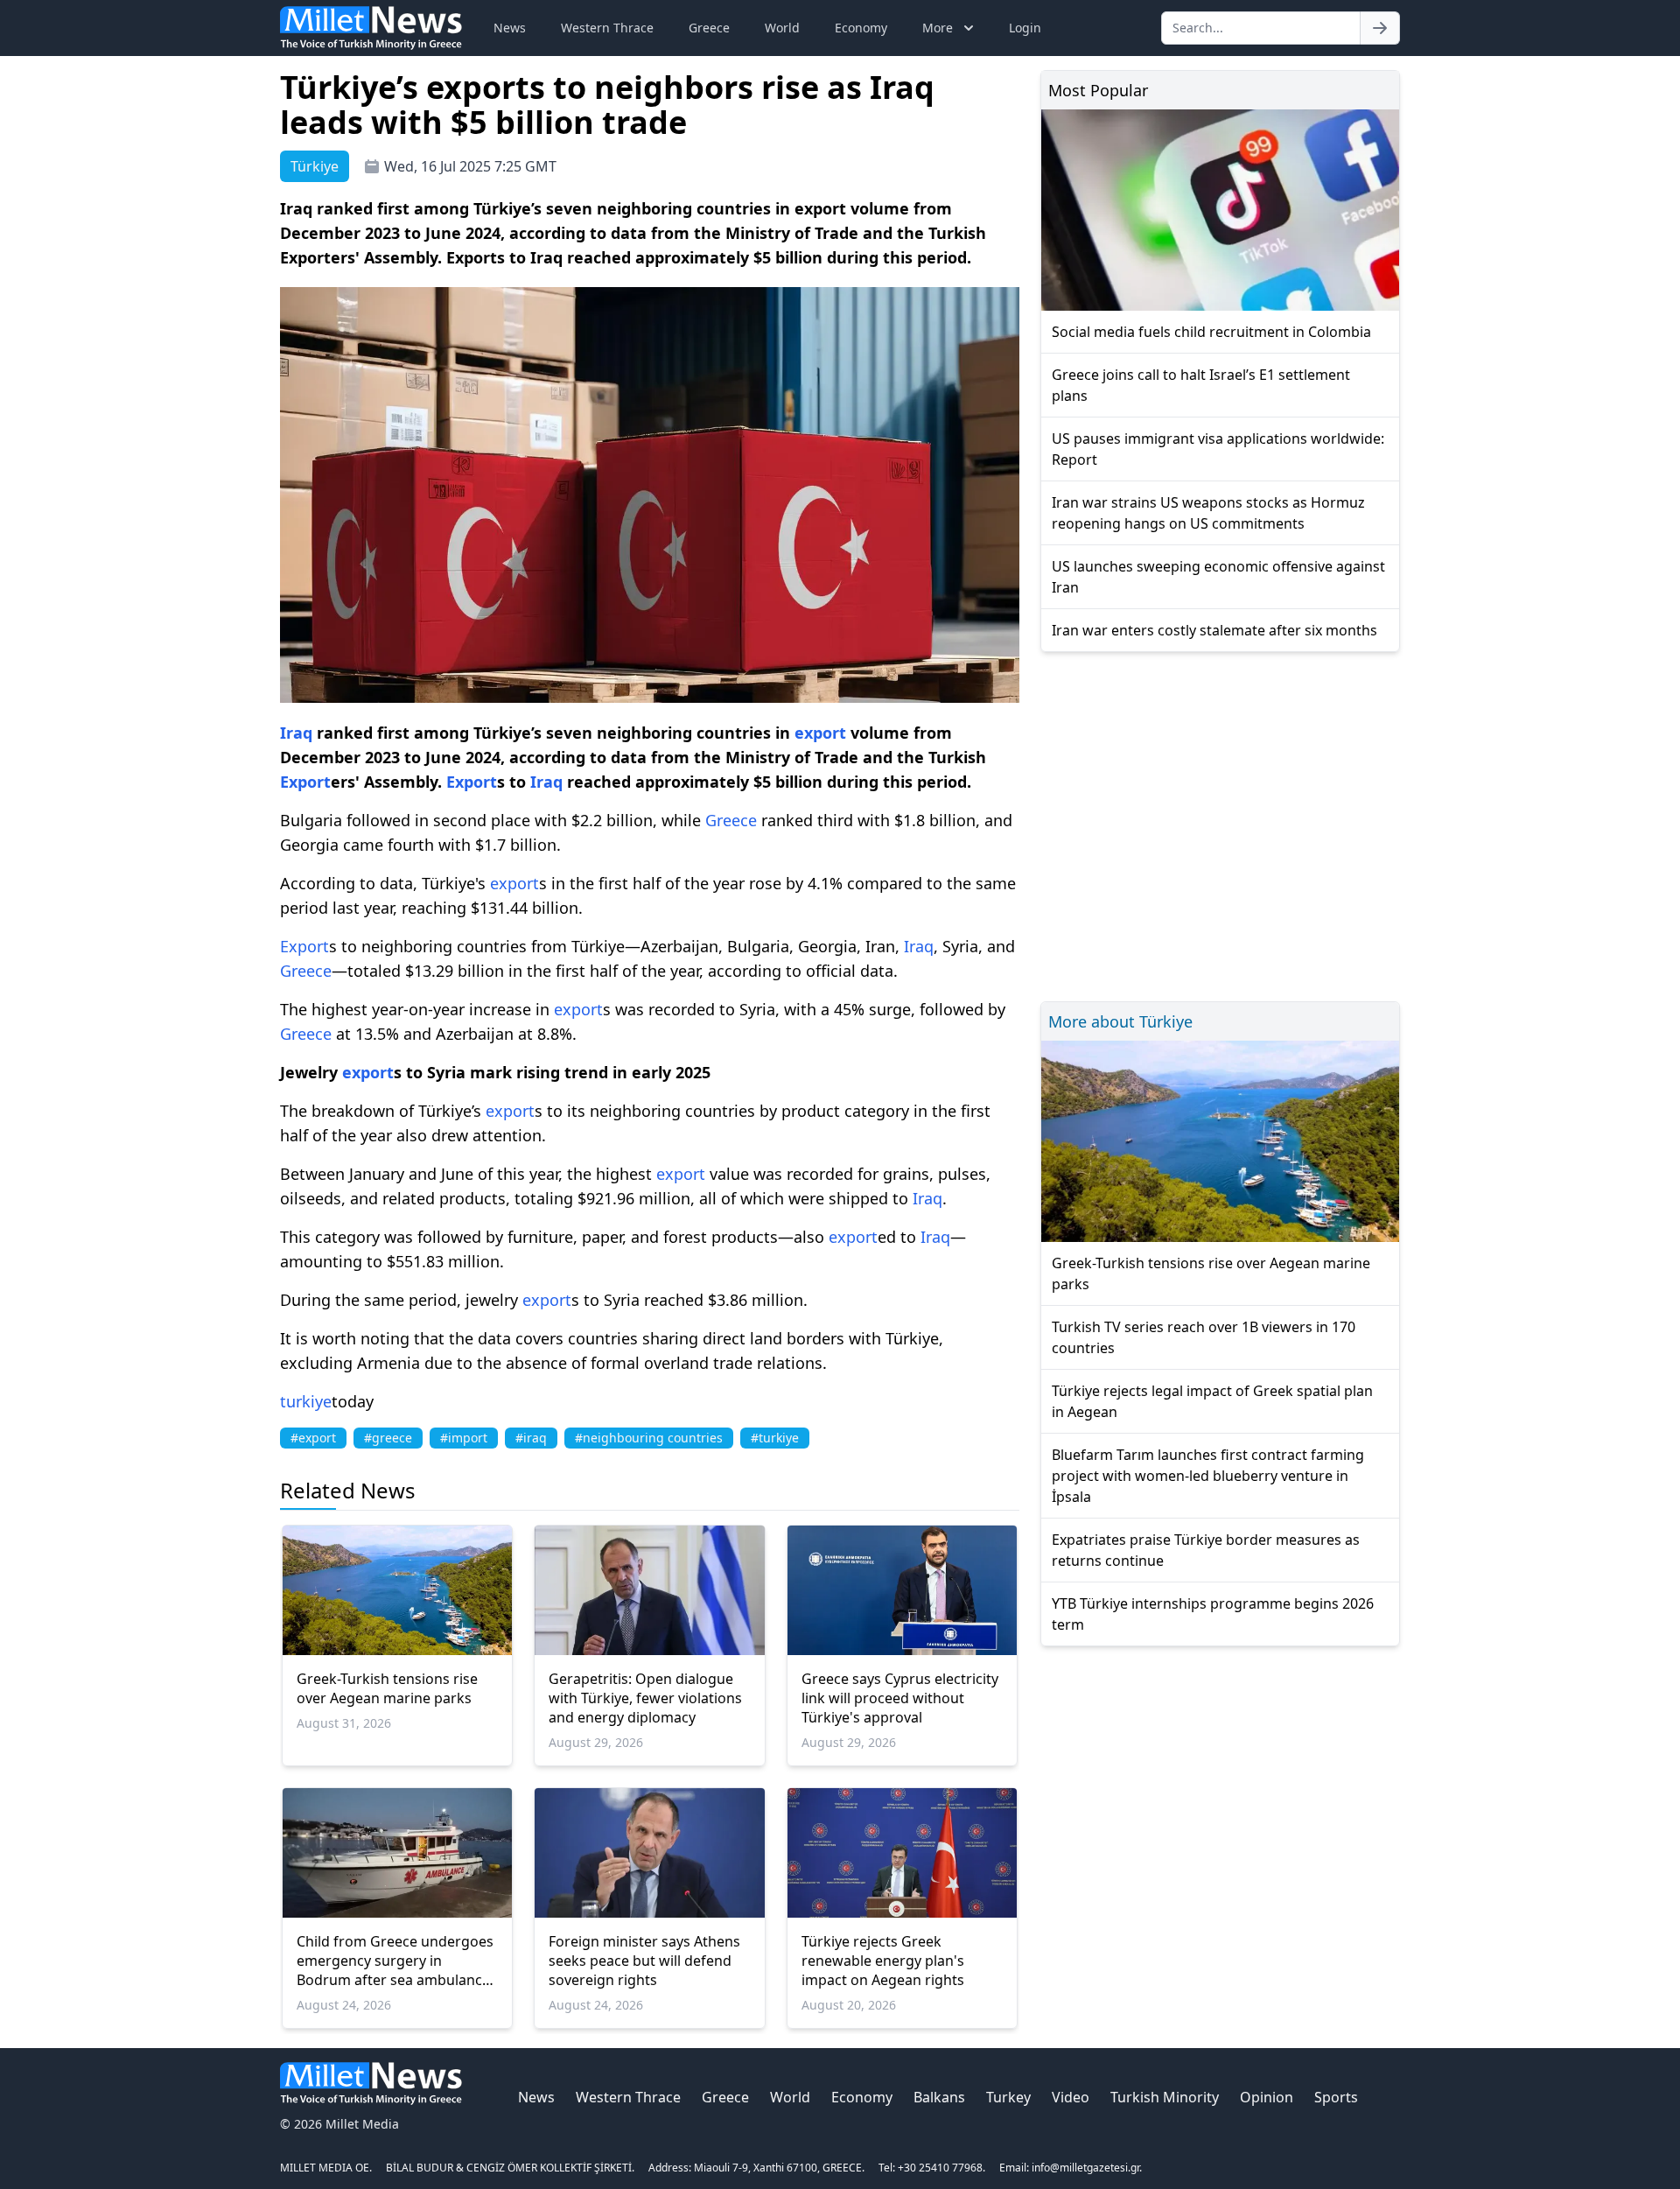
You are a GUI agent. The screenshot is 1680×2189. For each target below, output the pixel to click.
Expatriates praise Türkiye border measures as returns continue (1206, 1550)
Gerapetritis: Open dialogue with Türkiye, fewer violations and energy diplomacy (645, 1698)
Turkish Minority (1165, 2097)
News (510, 28)
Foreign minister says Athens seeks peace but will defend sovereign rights (644, 1961)
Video (1071, 2097)
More (938, 28)
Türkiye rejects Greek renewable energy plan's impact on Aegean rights (883, 1961)
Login (1025, 28)
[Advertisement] (1220, 824)
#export (313, 1438)
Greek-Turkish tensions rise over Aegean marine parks (387, 1688)
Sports (1336, 2097)
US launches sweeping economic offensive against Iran (1218, 577)
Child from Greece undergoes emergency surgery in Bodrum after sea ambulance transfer (395, 1961)
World (782, 28)
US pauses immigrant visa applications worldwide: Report (1218, 449)
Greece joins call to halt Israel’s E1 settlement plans (1201, 385)
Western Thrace (607, 28)
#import (464, 1438)
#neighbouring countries (649, 1438)
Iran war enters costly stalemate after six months (1214, 630)
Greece (709, 28)
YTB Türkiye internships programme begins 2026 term (1213, 1614)
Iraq (296, 733)
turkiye (306, 1401)
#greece (388, 1438)
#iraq (531, 1438)
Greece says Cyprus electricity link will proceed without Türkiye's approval (900, 1698)
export (820, 733)
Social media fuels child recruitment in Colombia (1211, 332)
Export (305, 782)
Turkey (1008, 2097)
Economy (861, 28)
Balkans (939, 2097)
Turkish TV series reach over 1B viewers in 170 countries (1204, 1337)
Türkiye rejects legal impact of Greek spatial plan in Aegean (1212, 1401)
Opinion (1267, 2097)
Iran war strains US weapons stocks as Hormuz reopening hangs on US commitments (1208, 513)
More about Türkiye (1120, 1021)
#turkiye (775, 1438)
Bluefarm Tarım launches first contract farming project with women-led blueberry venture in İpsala (1208, 1476)
